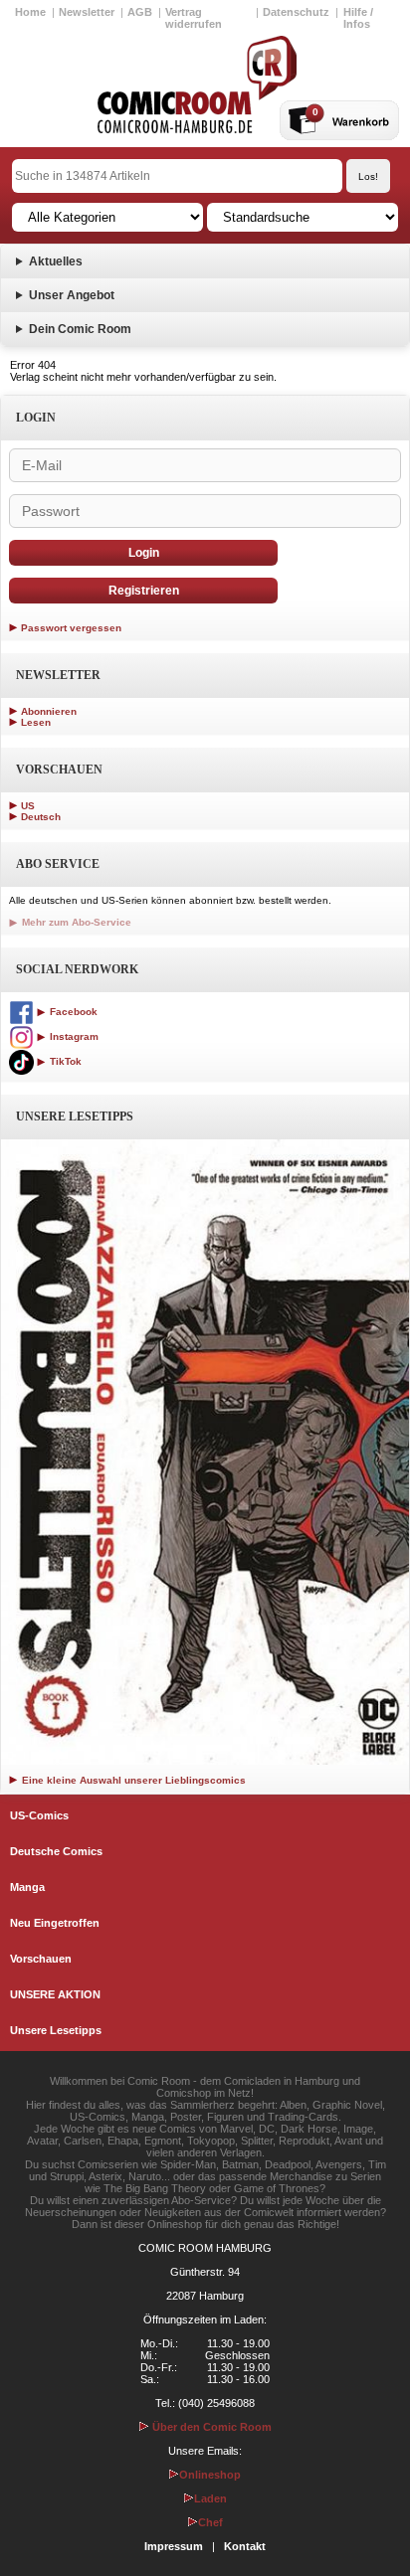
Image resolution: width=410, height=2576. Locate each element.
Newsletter (87, 12)
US (28, 806)
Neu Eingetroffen (55, 1923)
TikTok (64, 1061)
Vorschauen (41, 1959)
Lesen (36, 722)
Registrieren (144, 591)
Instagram (73, 1036)
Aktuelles (56, 261)
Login (144, 553)
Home (30, 12)
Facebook (72, 1012)
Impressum (174, 2546)
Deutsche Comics (56, 1851)
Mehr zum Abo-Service (75, 922)
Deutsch (41, 817)
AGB (140, 12)
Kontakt (245, 2546)
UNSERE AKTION (55, 1994)
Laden (210, 2498)
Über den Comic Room (210, 2427)
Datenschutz (296, 12)
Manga (27, 1887)
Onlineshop (210, 2475)
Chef (210, 2522)
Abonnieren (49, 711)
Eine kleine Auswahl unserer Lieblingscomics (132, 1780)
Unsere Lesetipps (56, 2030)
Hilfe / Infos (358, 18)
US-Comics (39, 1815)
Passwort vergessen (71, 628)
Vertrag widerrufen (194, 18)
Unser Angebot (72, 295)
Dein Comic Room (80, 329)
